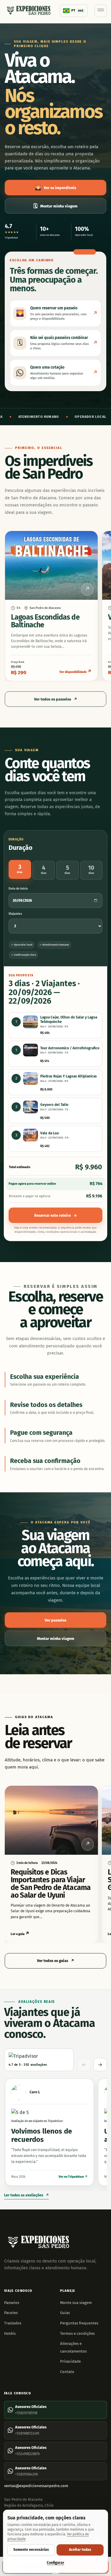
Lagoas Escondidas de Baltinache (45, 621)
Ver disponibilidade (76, 671)
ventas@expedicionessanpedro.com (36, 2486)
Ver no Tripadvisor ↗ (73, 2177)
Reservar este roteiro (56, 1215)
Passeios (12, 2303)
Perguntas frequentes (79, 2323)
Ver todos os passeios (56, 699)
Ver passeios (55, 1620)
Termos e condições (77, 2333)
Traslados (13, 2323)
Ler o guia (20, 1934)
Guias (65, 2313)
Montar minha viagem (55, 206)
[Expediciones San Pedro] (29, 11)
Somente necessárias (31, 2550)
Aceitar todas (80, 2550)
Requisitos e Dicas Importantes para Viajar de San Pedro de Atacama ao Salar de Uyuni (51, 1884)
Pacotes (11, 2313)
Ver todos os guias (56, 1961)
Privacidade (70, 2361)
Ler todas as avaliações (26, 2195)
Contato (67, 2372)
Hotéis (10, 2333)
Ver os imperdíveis (55, 188)
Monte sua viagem (76, 2303)
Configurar (55, 2563)
